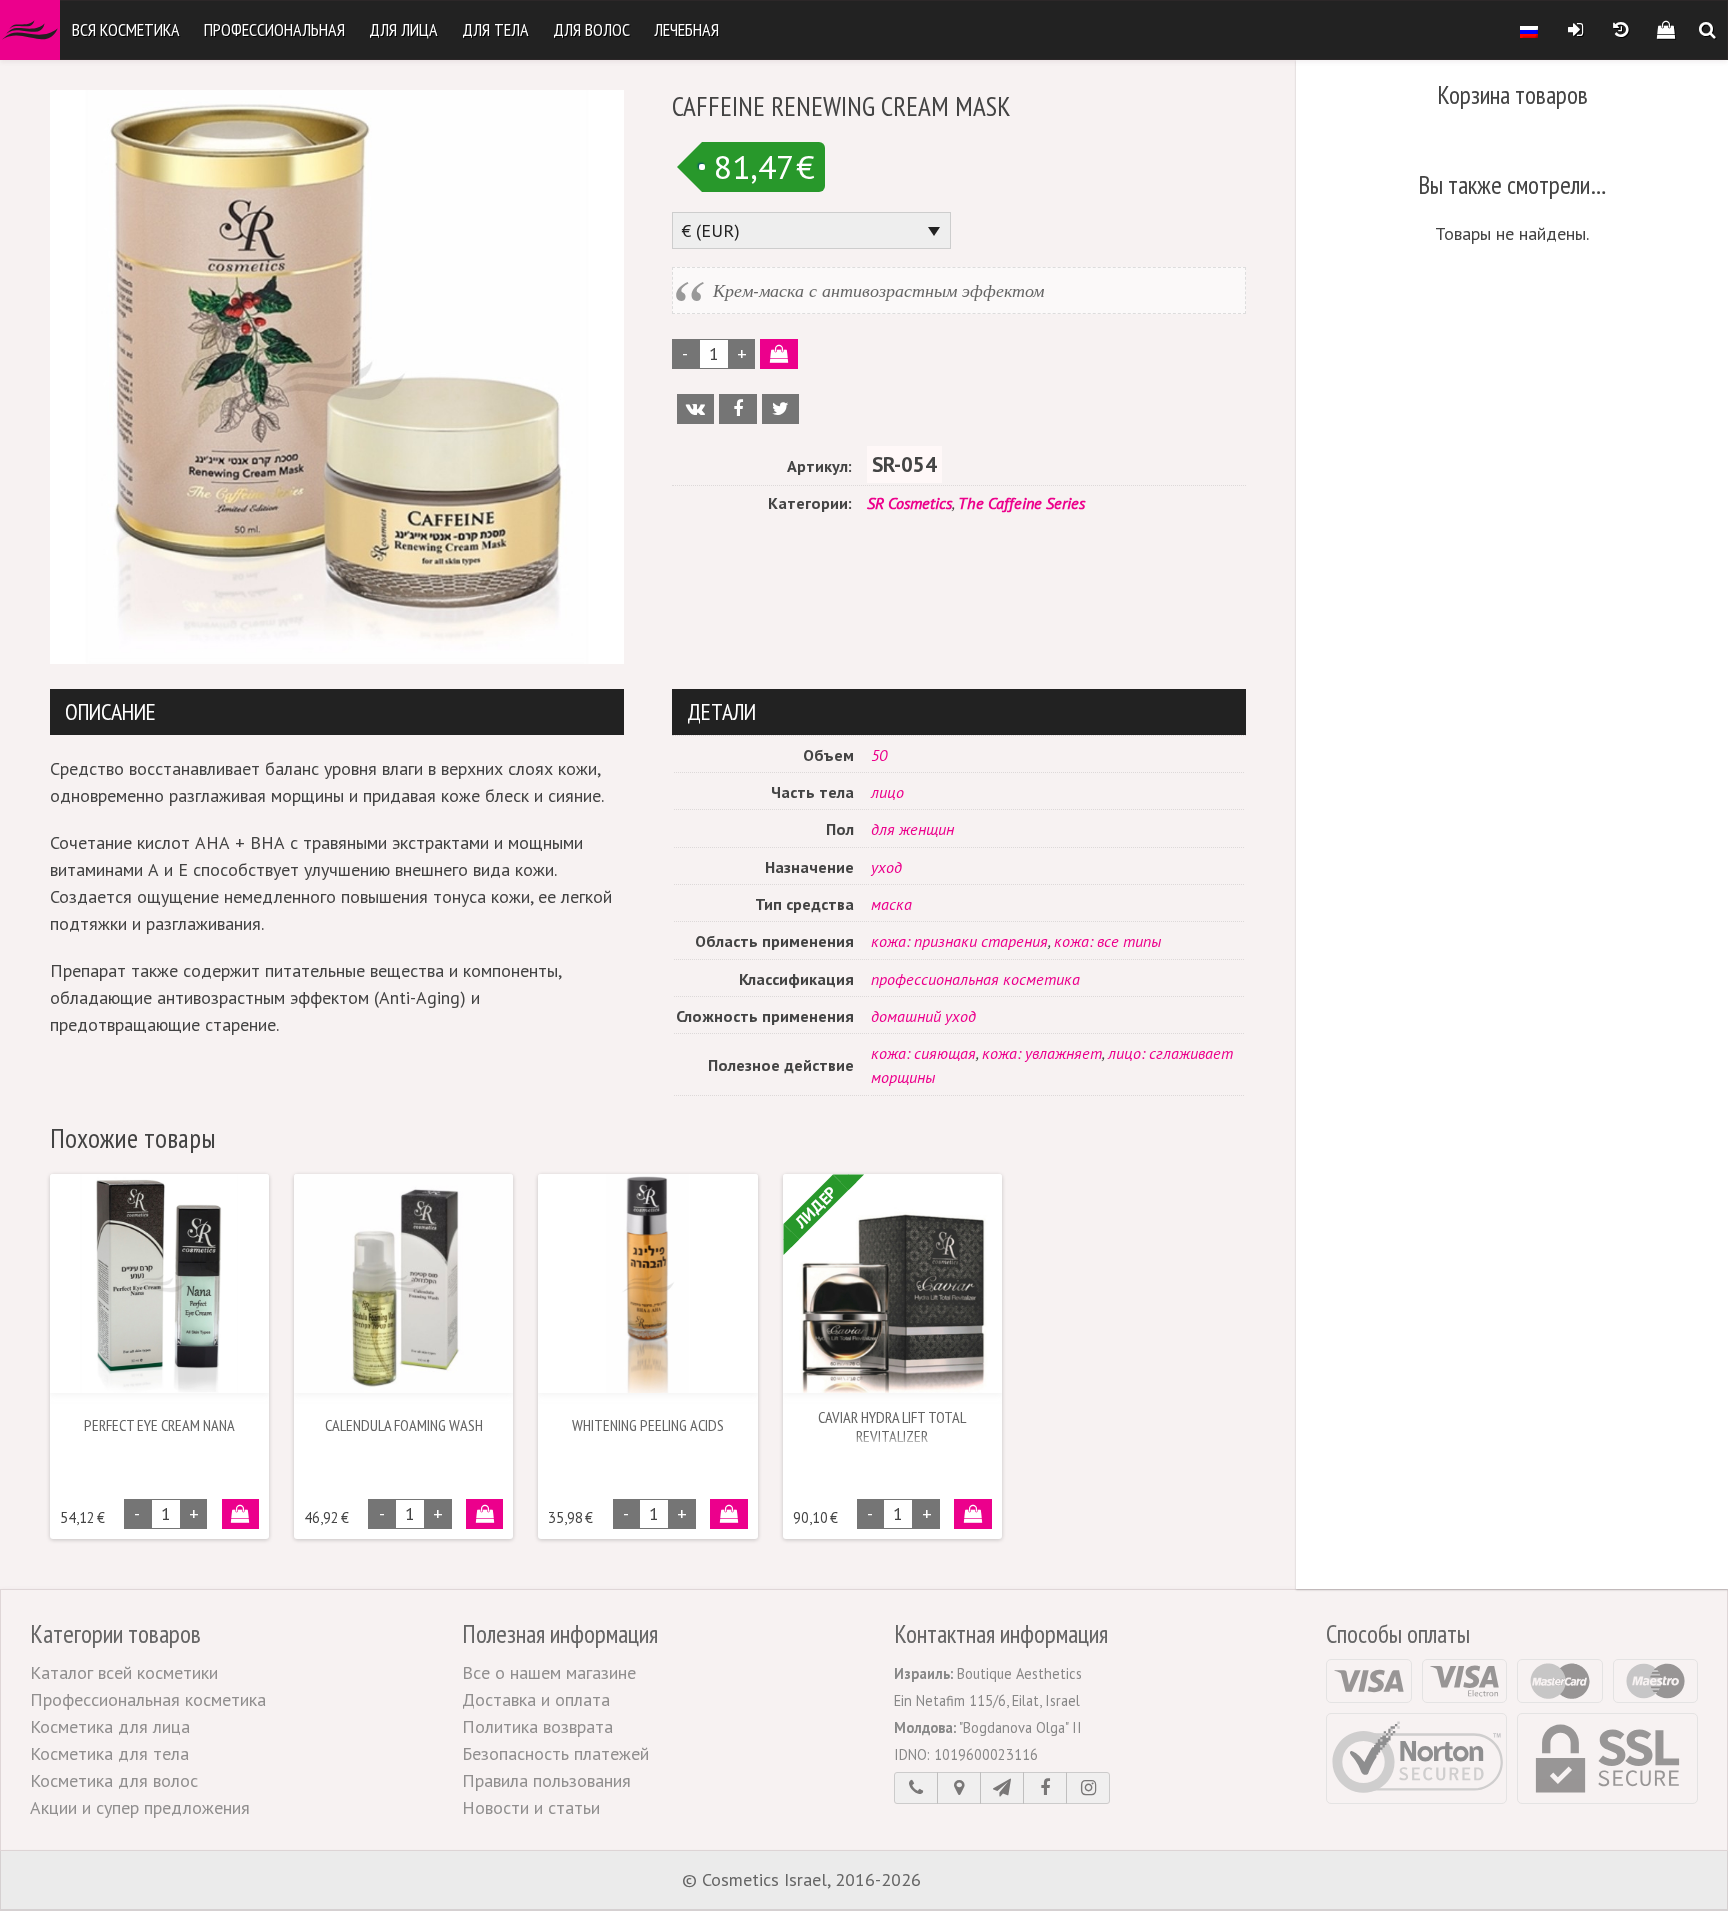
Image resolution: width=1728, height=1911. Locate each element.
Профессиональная (274, 29)
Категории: (810, 503)
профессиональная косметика (975, 979)
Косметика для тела (109, 1753)
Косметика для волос (114, 1780)
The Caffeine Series (1021, 503)
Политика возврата (537, 1726)
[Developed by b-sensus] (986, 1881)
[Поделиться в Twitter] (780, 409)
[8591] (972, 1514)
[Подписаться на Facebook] (1045, 1788)
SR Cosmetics (909, 503)
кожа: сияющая (923, 1053)
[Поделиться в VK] (695, 409)
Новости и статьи (531, 1807)
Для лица (403, 29)
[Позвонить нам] (916, 1788)
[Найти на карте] (959, 1788)
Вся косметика (126, 29)
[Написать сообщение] (1002, 1788)
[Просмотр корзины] (1665, 30)
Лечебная (686, 29)
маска (891, 904)
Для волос (591, 29)
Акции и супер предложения (140, 1807)
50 (879, 755)
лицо (887, 792)
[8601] (484, 1514)
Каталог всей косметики (124, 1672)
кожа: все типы (1107, 941)
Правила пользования (546, 1780)
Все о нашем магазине (549, 1672)
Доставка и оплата (536, 1699)
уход (886, 867)
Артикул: (819, 466)
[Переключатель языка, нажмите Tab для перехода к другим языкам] (1529, 30)
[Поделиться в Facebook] (737, 409)
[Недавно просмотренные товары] (1620, 30)
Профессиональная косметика (148, 1699)
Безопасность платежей (555, 1753)
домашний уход (923, 1016)
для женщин (912, 829)
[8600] (240, 1514)
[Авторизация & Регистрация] (1575, 30)
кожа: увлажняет (1042, 1053)
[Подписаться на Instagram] (1088, 1788)
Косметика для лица (110, 1726)
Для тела (495, 29)
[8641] (778, 354)
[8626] (728, 1514)
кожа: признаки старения (959, 941)
